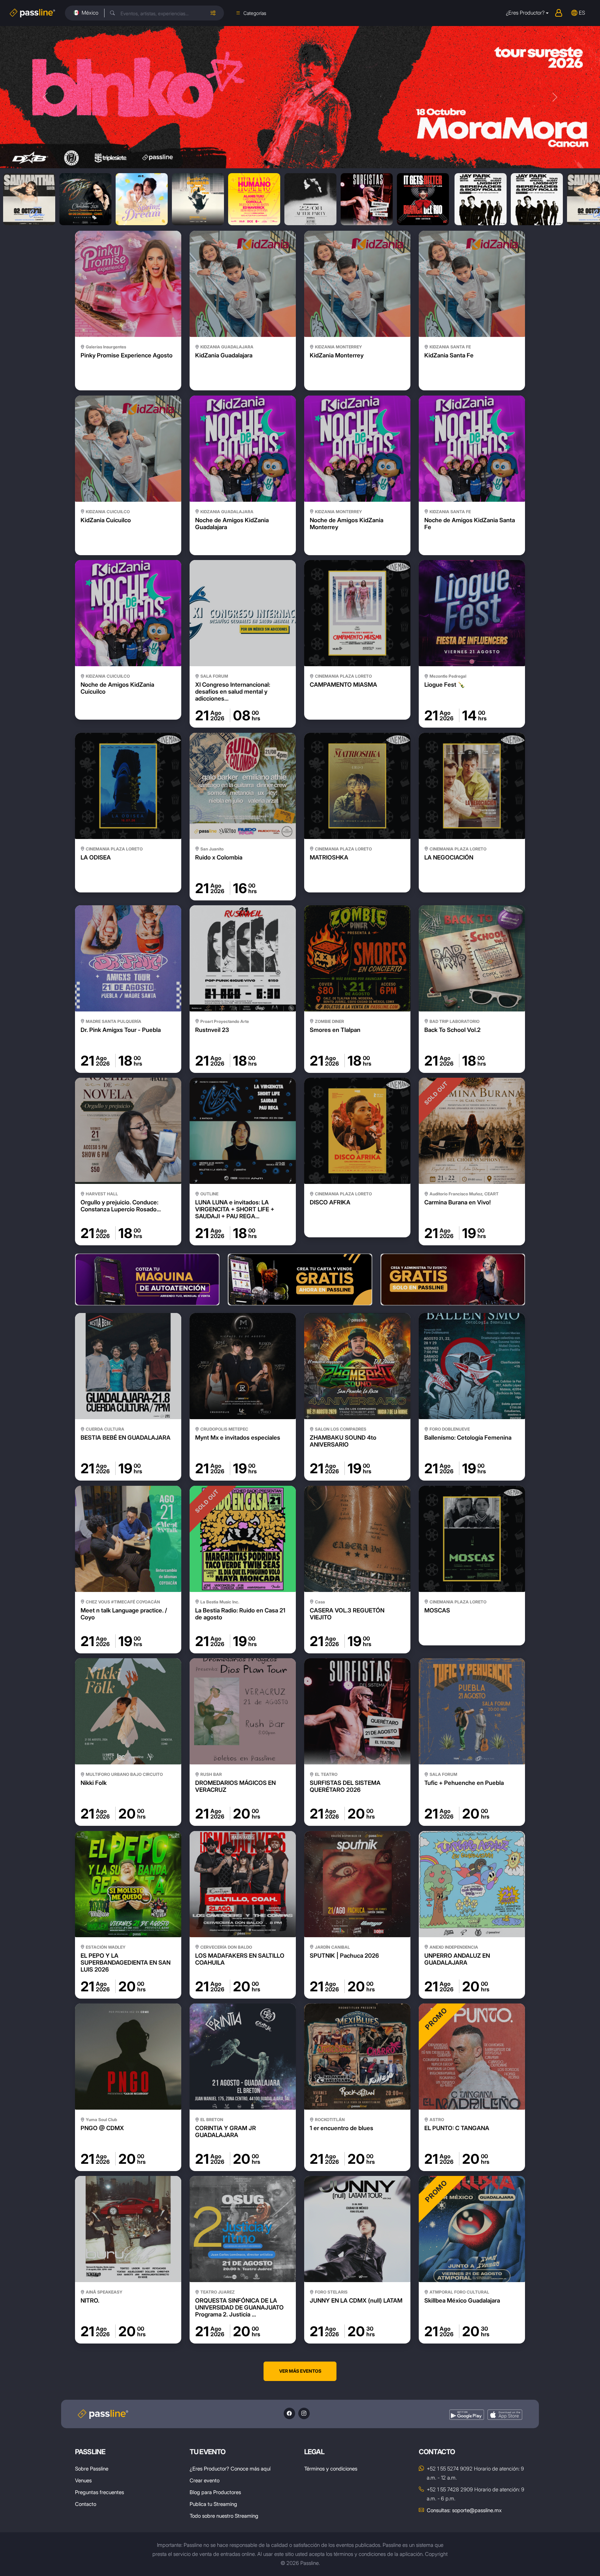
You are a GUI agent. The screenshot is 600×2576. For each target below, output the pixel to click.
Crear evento (205, 2480)
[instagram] (304, 2413)
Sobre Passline (92, 2469)
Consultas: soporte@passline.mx (464, 2510)
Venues (83, 2480)
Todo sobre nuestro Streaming (224, 2516)
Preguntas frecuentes (99, 2492)
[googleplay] (467, 2415)
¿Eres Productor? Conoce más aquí (230, 2469)
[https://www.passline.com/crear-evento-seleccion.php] (300, 1279)
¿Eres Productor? (525, 13)
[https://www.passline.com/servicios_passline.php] (147, 1279)
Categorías (255, 13)
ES (582, 13)
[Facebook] (289, 2413)
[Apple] (505, 2415)
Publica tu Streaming (213, 2504)
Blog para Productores (215, 2492)
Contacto (86, 2504)
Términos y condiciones (331, 2469)
